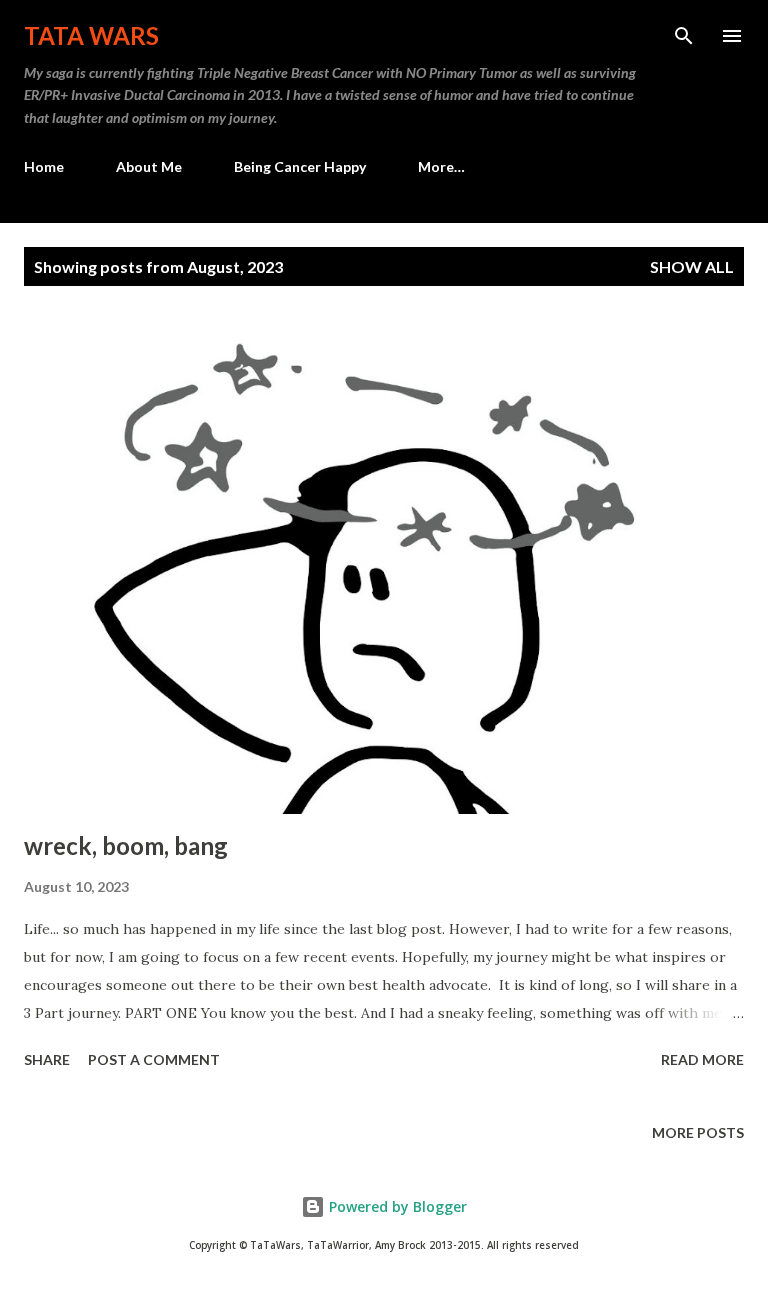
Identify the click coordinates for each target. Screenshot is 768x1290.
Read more (702, 1059)
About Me (149, 166)
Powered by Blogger (396, 1206)
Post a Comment (154, 1059)
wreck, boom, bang (126, 845)
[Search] (684, 36)
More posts (698, 1132)
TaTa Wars (91, 35)
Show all (692, 266)
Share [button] (47, 1059)
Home (44, 166)
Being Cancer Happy (300, 166)
